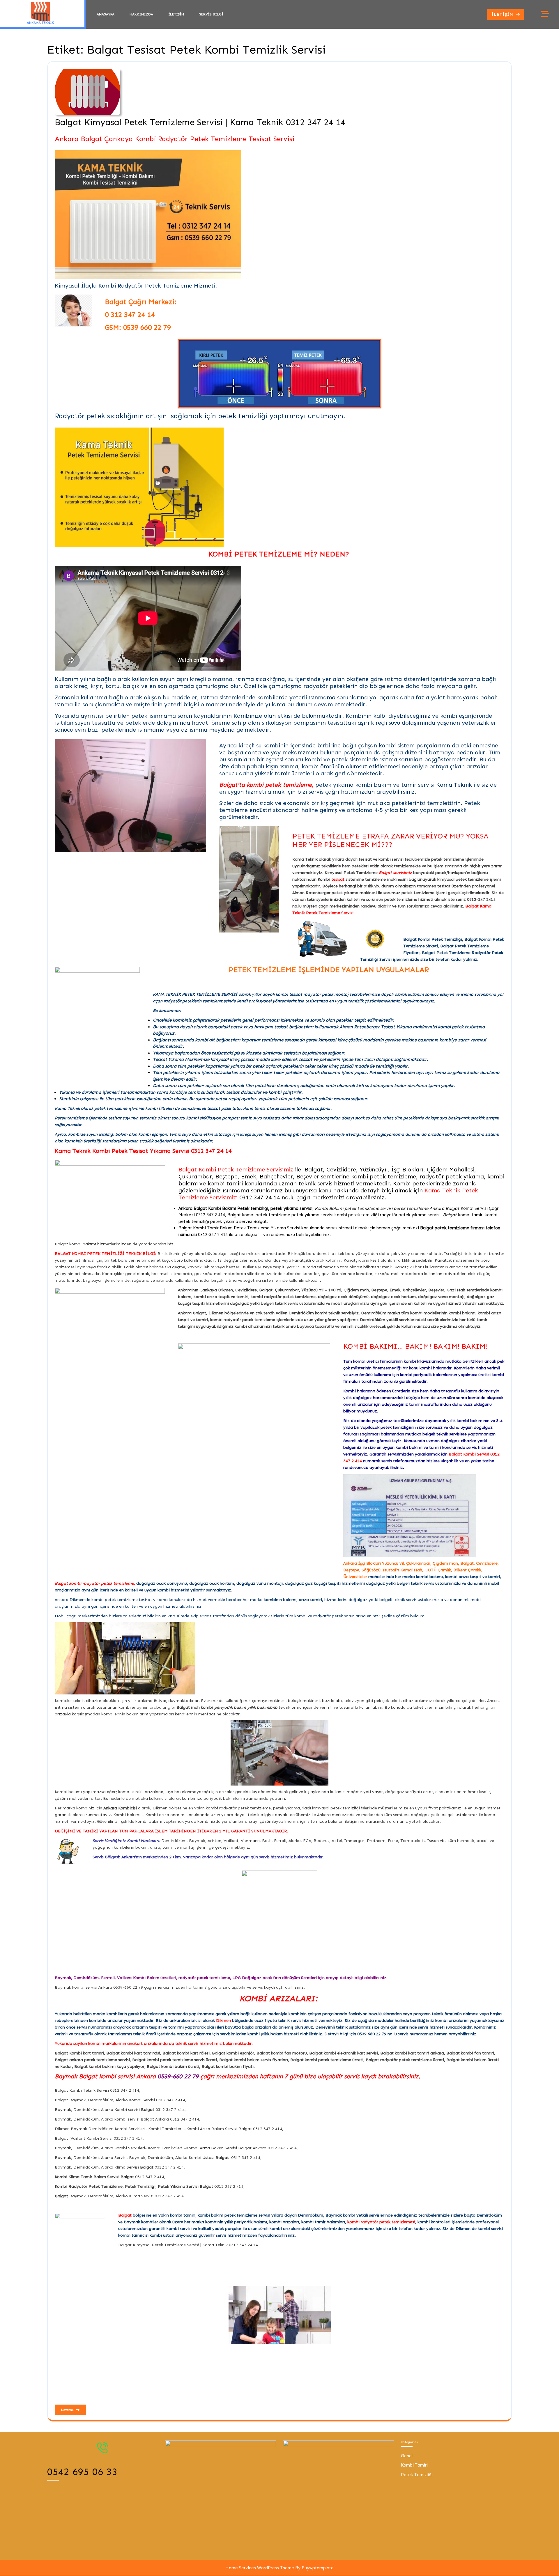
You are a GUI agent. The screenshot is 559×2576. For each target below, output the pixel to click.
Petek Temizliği (417, 2475)
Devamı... (74, 2409)
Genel (407, 2456)
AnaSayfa (106, 14)
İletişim (176, 14)
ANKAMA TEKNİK (40, 23)
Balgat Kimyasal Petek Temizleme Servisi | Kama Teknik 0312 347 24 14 (200, 122)
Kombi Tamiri (414, 2465)
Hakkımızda (141, 14)
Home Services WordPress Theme (260, 2568)
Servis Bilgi (211, 14)
